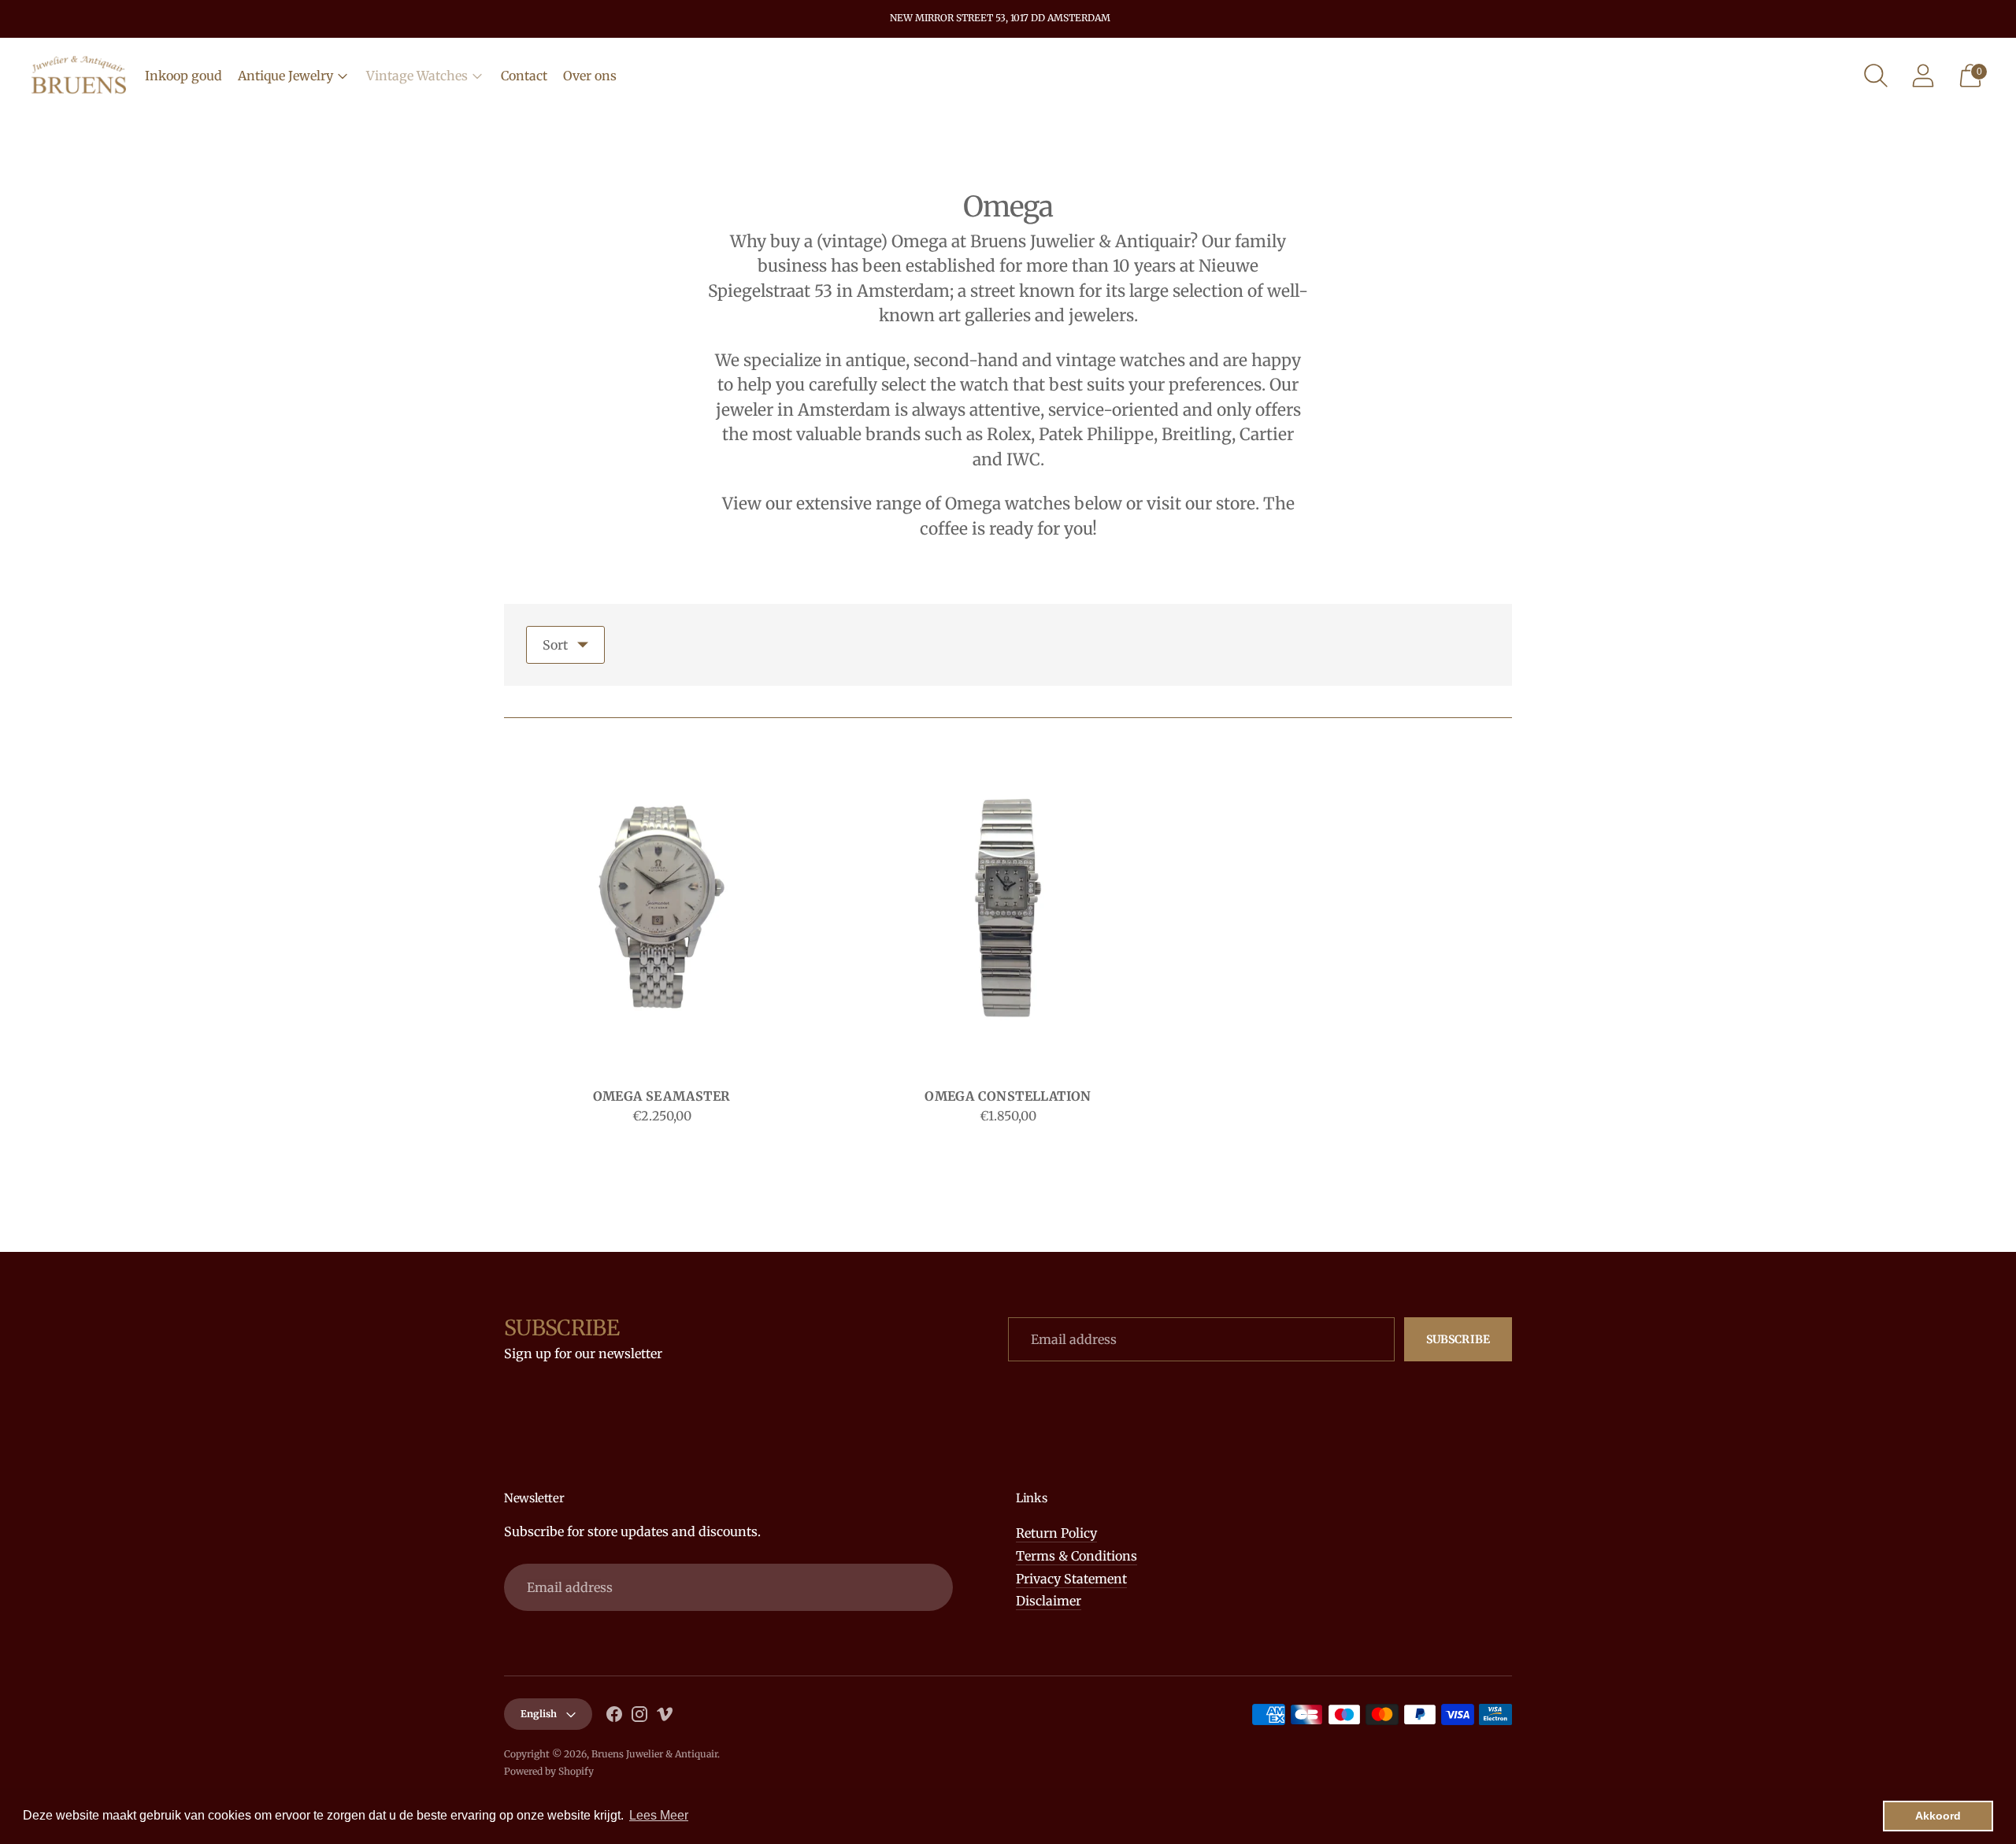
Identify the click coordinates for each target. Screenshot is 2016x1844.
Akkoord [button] (1938, 1816)
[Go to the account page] (1923, 76)
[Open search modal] (1876, 76)
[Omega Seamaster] (661, 907)
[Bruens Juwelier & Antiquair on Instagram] (639, 1717)
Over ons (590, 76)
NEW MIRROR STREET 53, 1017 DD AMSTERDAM (1000, 18)
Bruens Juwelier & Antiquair (654, 1754)
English (539, 1714)
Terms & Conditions (1077, 1556)
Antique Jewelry (285, 76)
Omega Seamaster (662, 1096)
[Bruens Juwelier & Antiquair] (79, 76)
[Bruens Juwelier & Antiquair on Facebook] (614, 1717)
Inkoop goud (183, 76)
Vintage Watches (417, 76)
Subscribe (1458, 1339)
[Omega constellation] (1008, 907)
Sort (555, 645)
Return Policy (1056, 1533)
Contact (524, 76)
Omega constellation (1008, 1096)
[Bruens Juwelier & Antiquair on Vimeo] (665, 1717)
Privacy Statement (1071, 1579)
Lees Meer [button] (659, 1815)
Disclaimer (1049, 1601)
